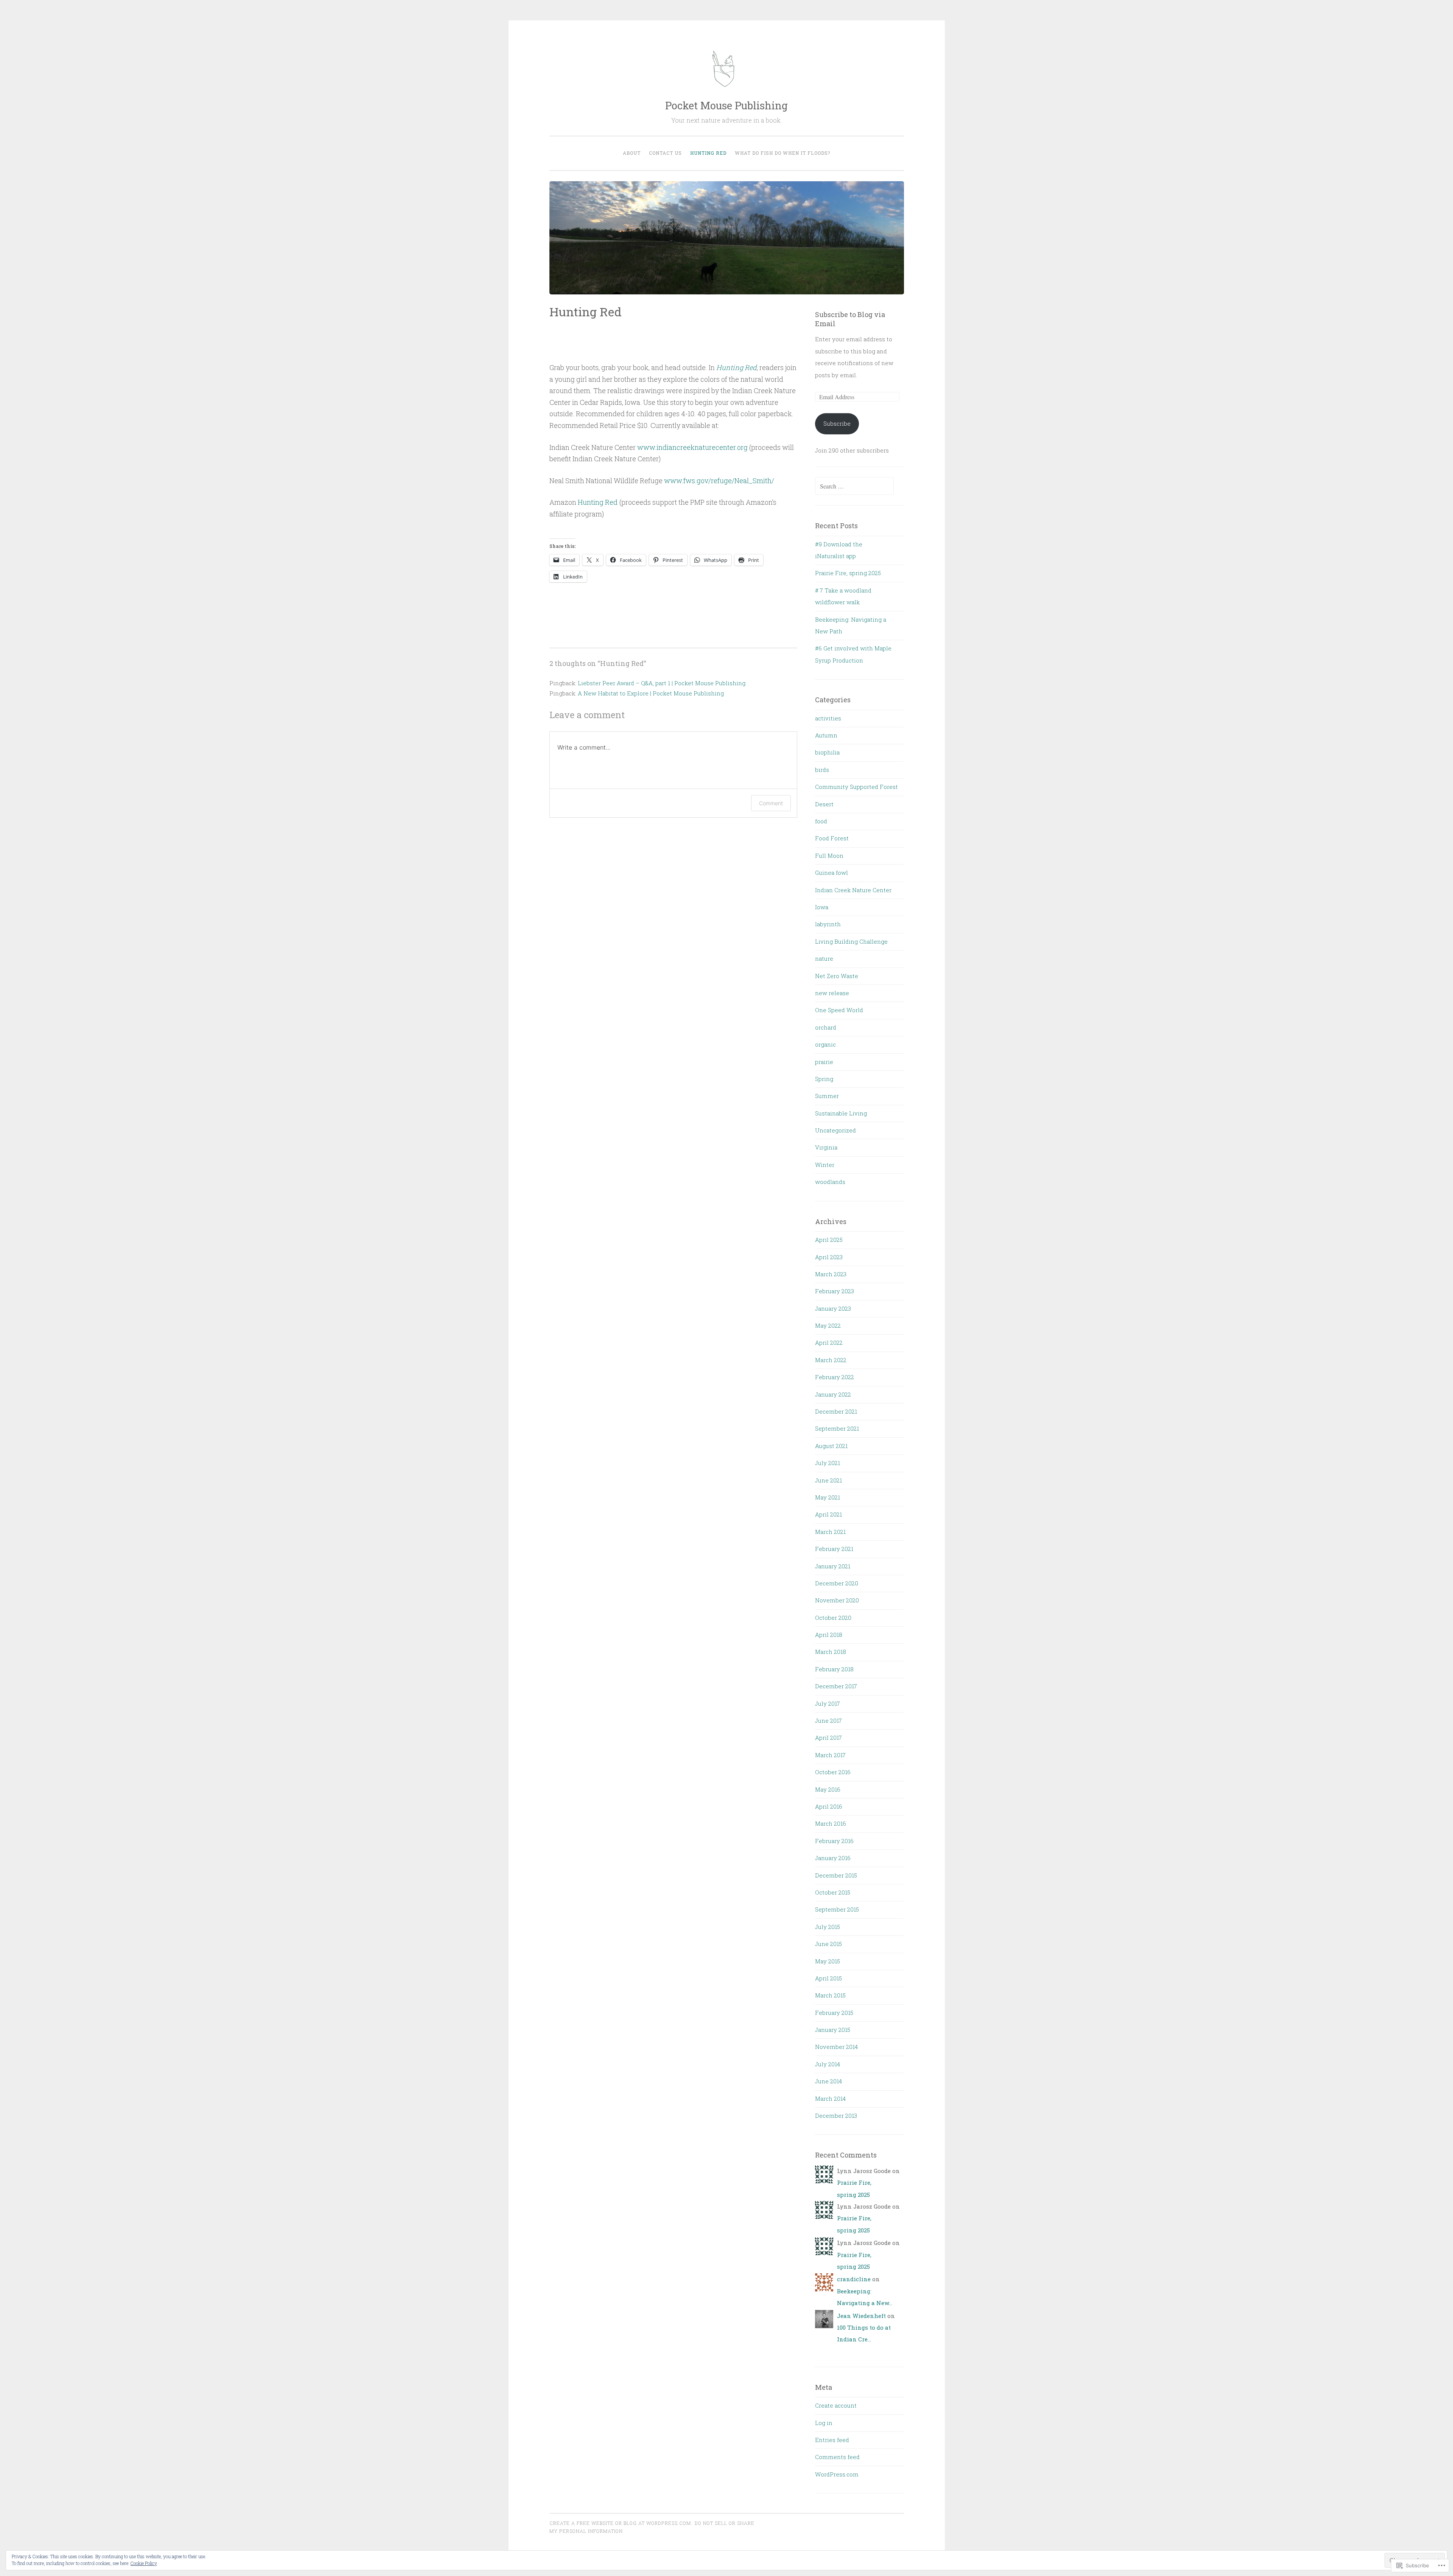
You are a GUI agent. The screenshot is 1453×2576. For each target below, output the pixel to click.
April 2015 (828, 1978)
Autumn (826, 735)
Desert (824, 804)
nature (824, 958)
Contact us (665, 153)
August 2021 (831, 1446)
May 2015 (828, 1961)
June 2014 (828, 2081)
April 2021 (828, 1514)
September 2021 (837, 1428)
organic (825, 1044)
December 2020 (837, 1583)
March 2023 (831, 1274)
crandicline (854, 2279)
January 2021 (833, 1566)
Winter (825, 1165)
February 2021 (834, 1549)
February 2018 (834, 1669)
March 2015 (830, 1995)
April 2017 (828, 1738)
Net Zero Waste (837, 976)
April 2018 (829, 1635)
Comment (771, 803)
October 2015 (833, 1892)
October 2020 (833, 1618)
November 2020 (837, 1600)
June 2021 (828, 1480)
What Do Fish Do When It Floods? (783, 153)
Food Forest (832, 838)
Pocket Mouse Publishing (726, 105)
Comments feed (837, 2457)
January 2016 (833, 1858)
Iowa (822, 907)
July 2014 (828, 2064)
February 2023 (835, 1291)
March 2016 (831, 1823)
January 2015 (833, 2030)
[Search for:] (854, 486)
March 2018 (831, 1652)
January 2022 (833, 1394)
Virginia (826, 1147)
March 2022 (831, 1360)
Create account (836, 2405)
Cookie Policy (144, 2563)
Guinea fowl (832, 873)
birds (822, 770)
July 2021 (828, 1463)
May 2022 (828, 1325)
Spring (824, 1079)
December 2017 (836, 1686)
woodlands (830, 1182)
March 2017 (830, 1755)
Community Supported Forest (856, 787)
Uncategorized (835, 1130)
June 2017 (828, 1720)
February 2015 (834, 2013)
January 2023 (833, 1308)
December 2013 (836, 2116)
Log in (824, 2423)
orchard (826, 1027)
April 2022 (829, 1342)
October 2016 (833, 1772)
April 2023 (829, 1257)
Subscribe (837, 423)
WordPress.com (837, 2474)
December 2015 (836, 1875)
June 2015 (828, 1944)
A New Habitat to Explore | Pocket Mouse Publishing (651, 693)
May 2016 (828, 1789)
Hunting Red (708, 153)
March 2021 (830, 1532)
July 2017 (828, 1703)
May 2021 (828, 1497)
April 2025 (829, 1240)
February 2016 (834, 1841)
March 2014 (830, 2098)
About (632, 153)
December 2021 (836, 1411)
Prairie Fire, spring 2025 (848, 573)
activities (828, 718)
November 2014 (836, 2047)
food (821, 821)
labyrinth (828, 924)
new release (832, 993)
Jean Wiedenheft (861, 2316)
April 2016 (829, 1806)
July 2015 (828, 1927)
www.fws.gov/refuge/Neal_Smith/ (719, 481)
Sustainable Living (841, 1113)
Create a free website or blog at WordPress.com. (621, 2523)
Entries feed (832, 2440)
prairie (824, 1062)
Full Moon (829, 856)
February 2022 (835, 1377)
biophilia (827, 752)
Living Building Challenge (851, 941)
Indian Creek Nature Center (853, 890)
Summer (827, 1096)
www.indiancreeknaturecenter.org (692, 447)
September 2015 (837, 1909)
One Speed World (839, 1010)
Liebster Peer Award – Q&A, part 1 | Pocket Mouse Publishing (662, 683)
